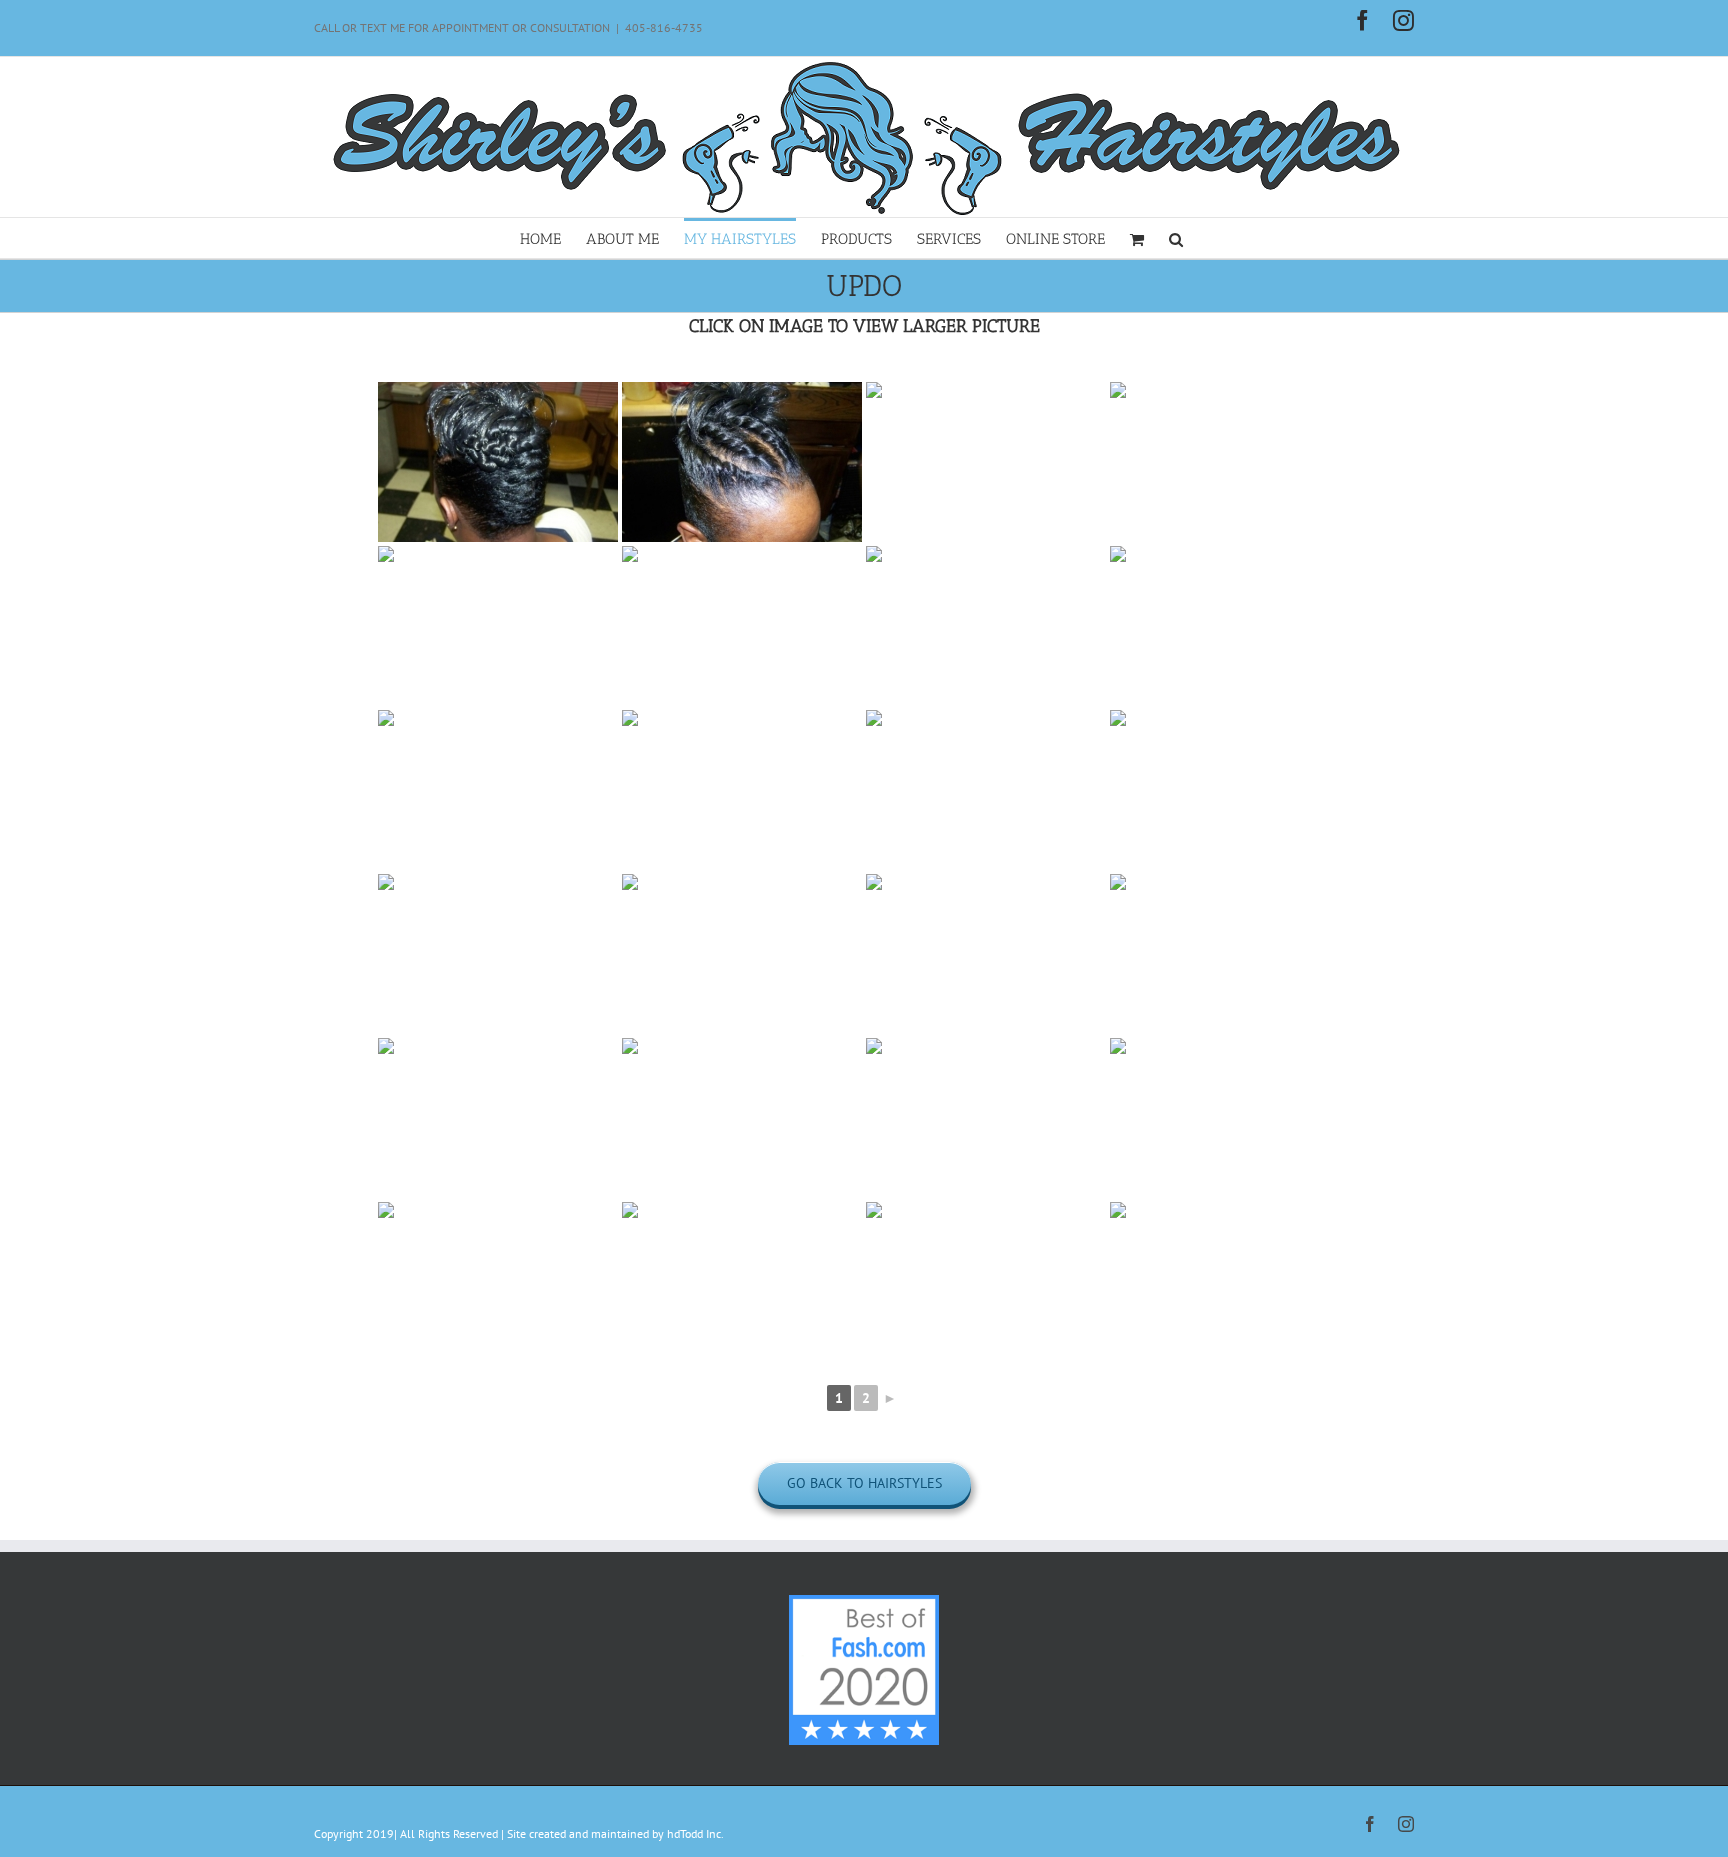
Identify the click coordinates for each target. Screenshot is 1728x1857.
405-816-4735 (664, 27)
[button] (1176, 238)
